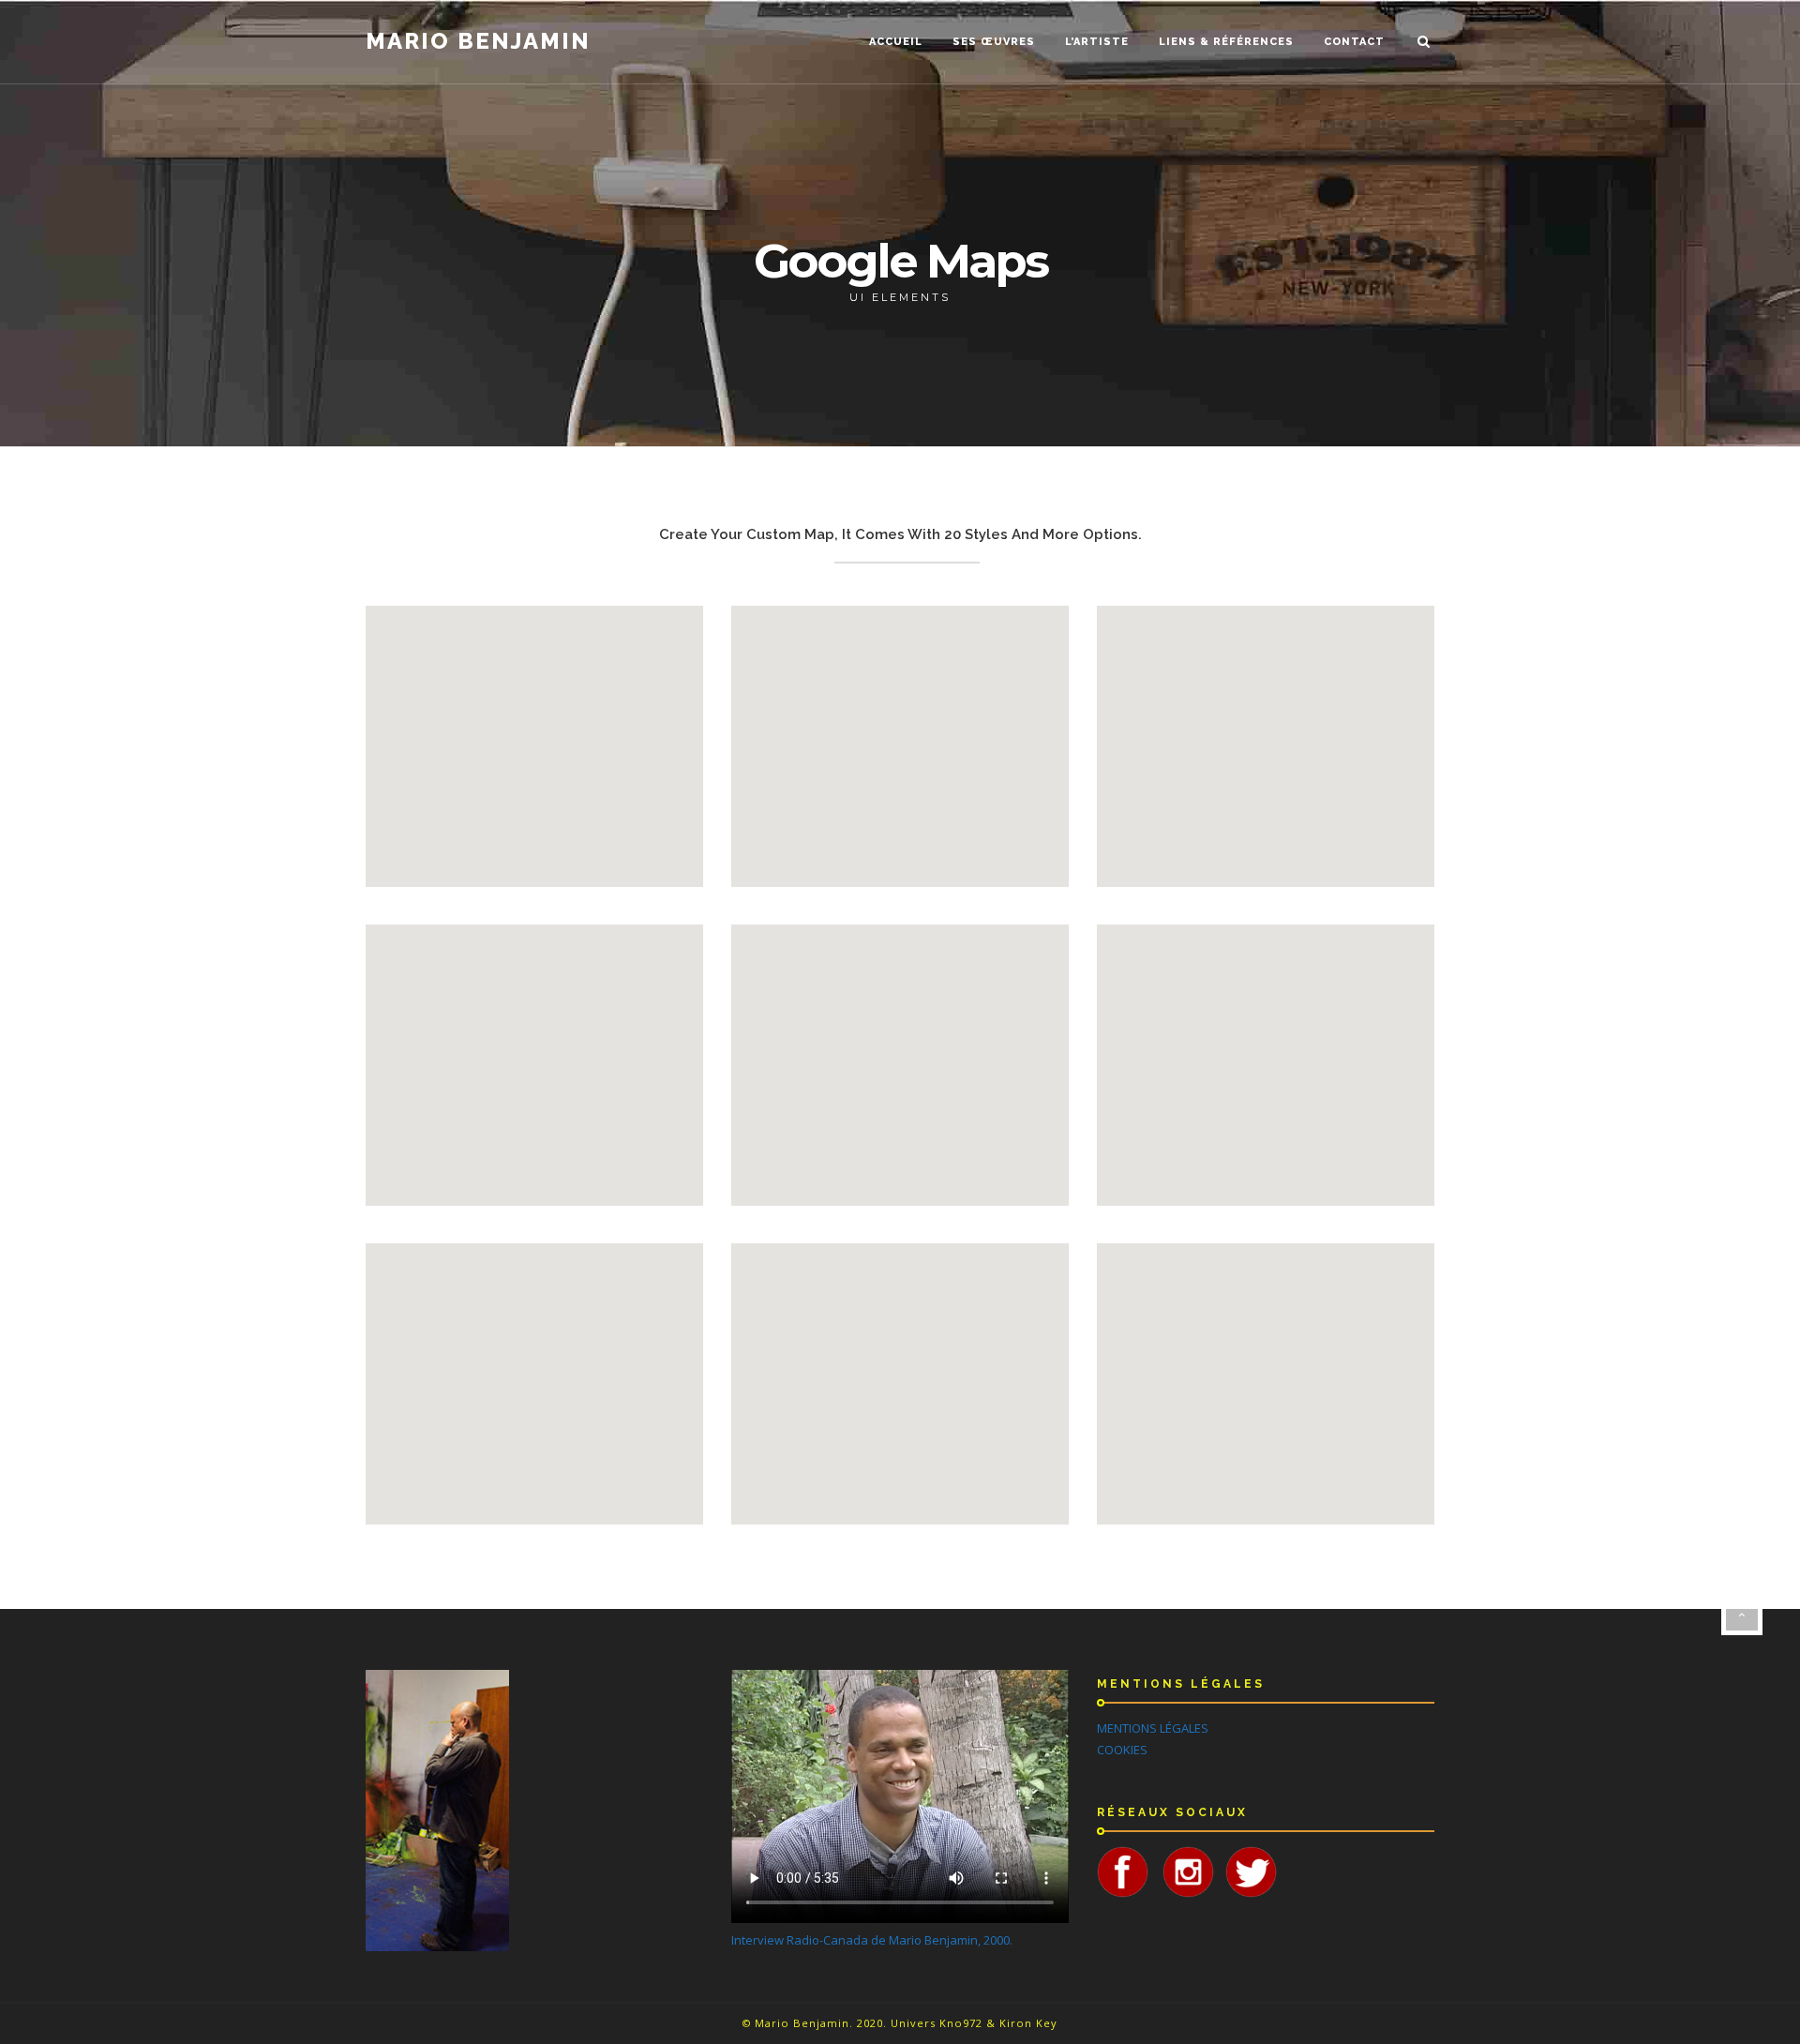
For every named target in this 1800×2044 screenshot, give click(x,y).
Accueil (896, 42)
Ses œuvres (994, 42)
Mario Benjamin (478, 41)
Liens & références (1226, 42)
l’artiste (1097, 42)
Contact (1354, 42)
